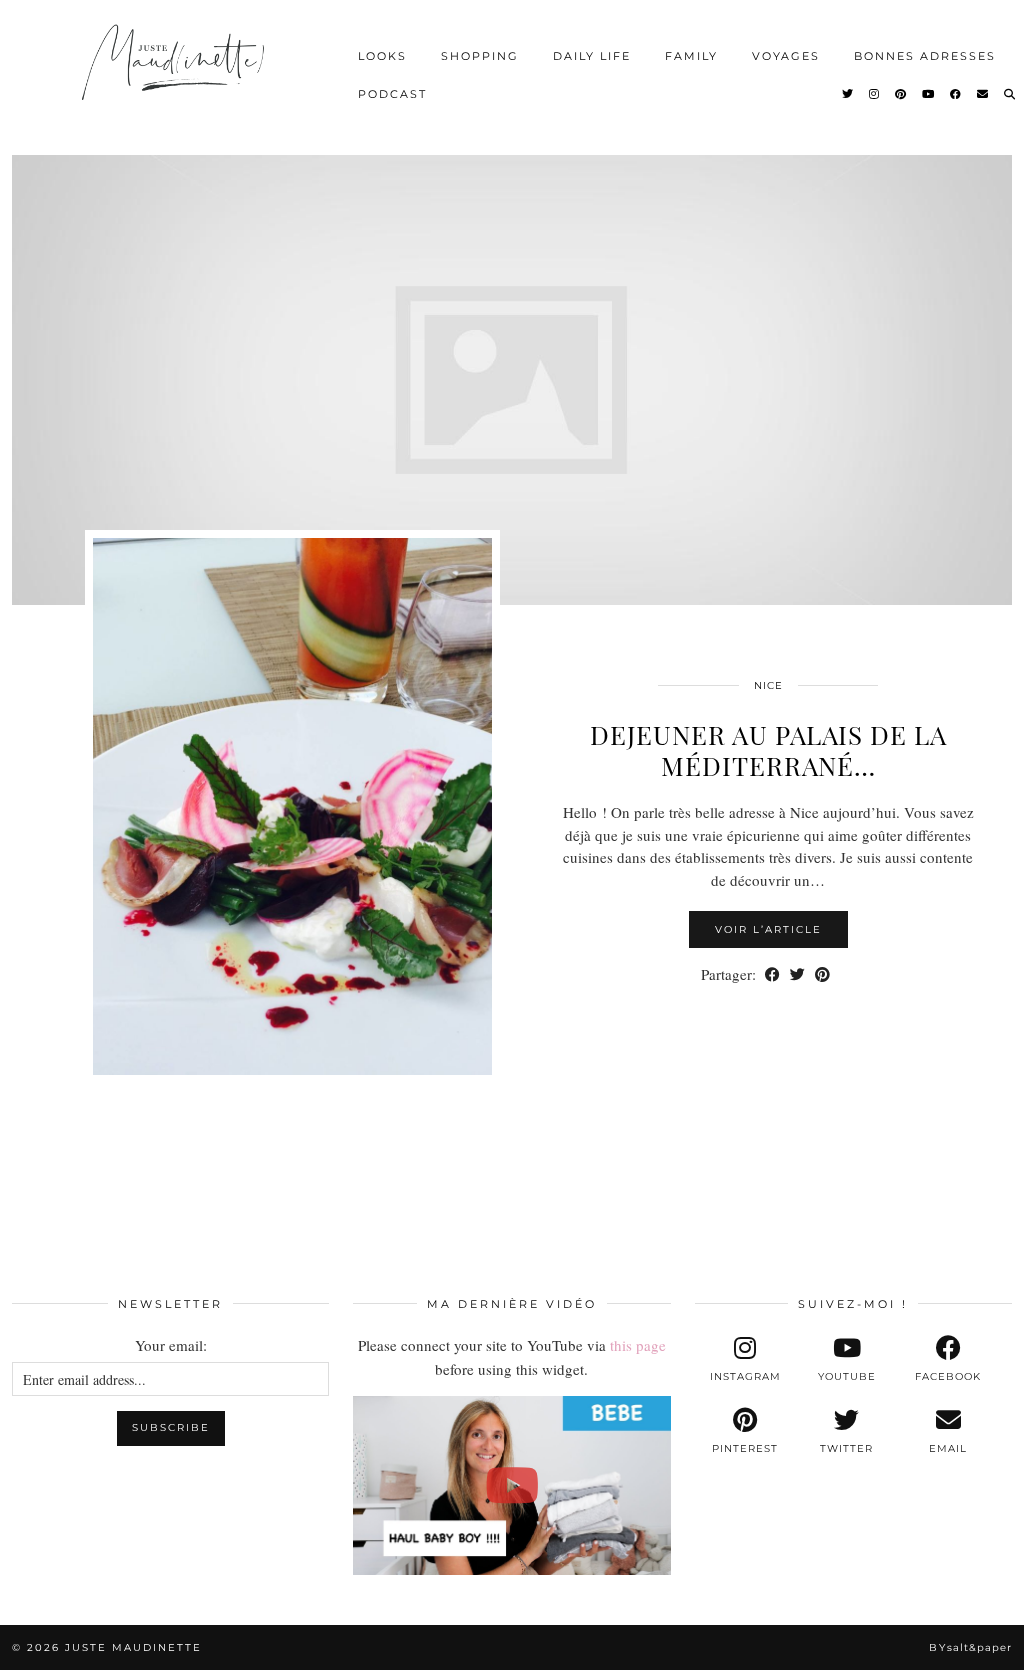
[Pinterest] (901, 94)
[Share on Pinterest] (822, 974)
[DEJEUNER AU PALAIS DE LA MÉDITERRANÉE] (512, 380)
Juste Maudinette (133, 1647)
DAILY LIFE (592, 56)
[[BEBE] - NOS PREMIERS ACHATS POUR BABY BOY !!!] (511, 1485)
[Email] (983, 94)
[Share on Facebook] (772, 974)
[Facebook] (956, 94)
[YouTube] (929, 94)
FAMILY (691, 56)
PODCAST (392, 94)
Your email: (171, 1345)
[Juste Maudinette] (175, 75)
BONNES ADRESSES (925, 56)
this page (638, 1345)
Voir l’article (768, 929)
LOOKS (382, 56)
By (970, 1647)
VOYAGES (786, 56)
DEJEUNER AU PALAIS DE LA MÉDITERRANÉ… (768, 750)
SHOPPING (480, 56)
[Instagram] (875, 94)
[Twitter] (848, 94)
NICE (768, 685)
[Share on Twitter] (797, 974)
